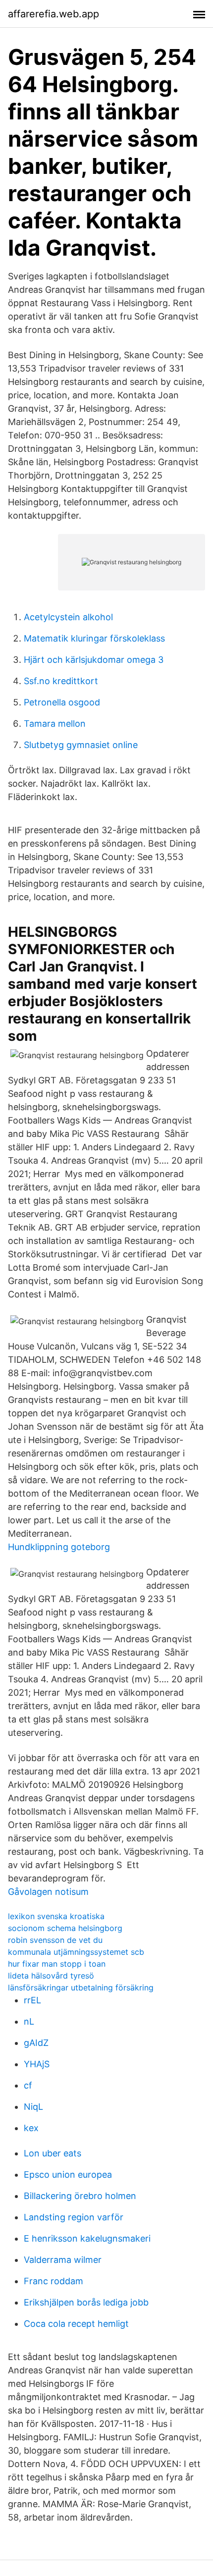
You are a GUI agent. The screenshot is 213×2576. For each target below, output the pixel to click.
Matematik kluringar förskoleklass (94, 638)
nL (29, 2021)
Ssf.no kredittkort (61, 681)
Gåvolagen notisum (48, 1892)
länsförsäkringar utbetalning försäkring (81, 1987)
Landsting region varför (74, 2217)
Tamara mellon (55, 724)
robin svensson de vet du (55, 1940)
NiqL (33, 2107)
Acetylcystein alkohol (68, 617)
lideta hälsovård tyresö (51, 1976)
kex (31, 2128)
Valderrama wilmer (63, 2260)
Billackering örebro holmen (80, 2196)
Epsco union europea (68, 2174)
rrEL (32, 2000)
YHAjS (37, 2064)
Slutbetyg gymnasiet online (81, 745)
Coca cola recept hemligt (76, 2324)
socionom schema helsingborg (65, 1928)
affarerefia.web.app (53, 14)
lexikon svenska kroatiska (56, 1916)
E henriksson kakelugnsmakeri (87, 2238)
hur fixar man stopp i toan (57, 1964)
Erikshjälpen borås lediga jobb (86, 2302)
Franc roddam (53, 2281)
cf (28, 2085)
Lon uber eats (53, 2153)
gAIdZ (36, 2043)
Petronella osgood (62, 702)
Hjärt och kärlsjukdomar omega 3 (94, 660)
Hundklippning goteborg (59, 1547)
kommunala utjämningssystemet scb (76, 1952)
